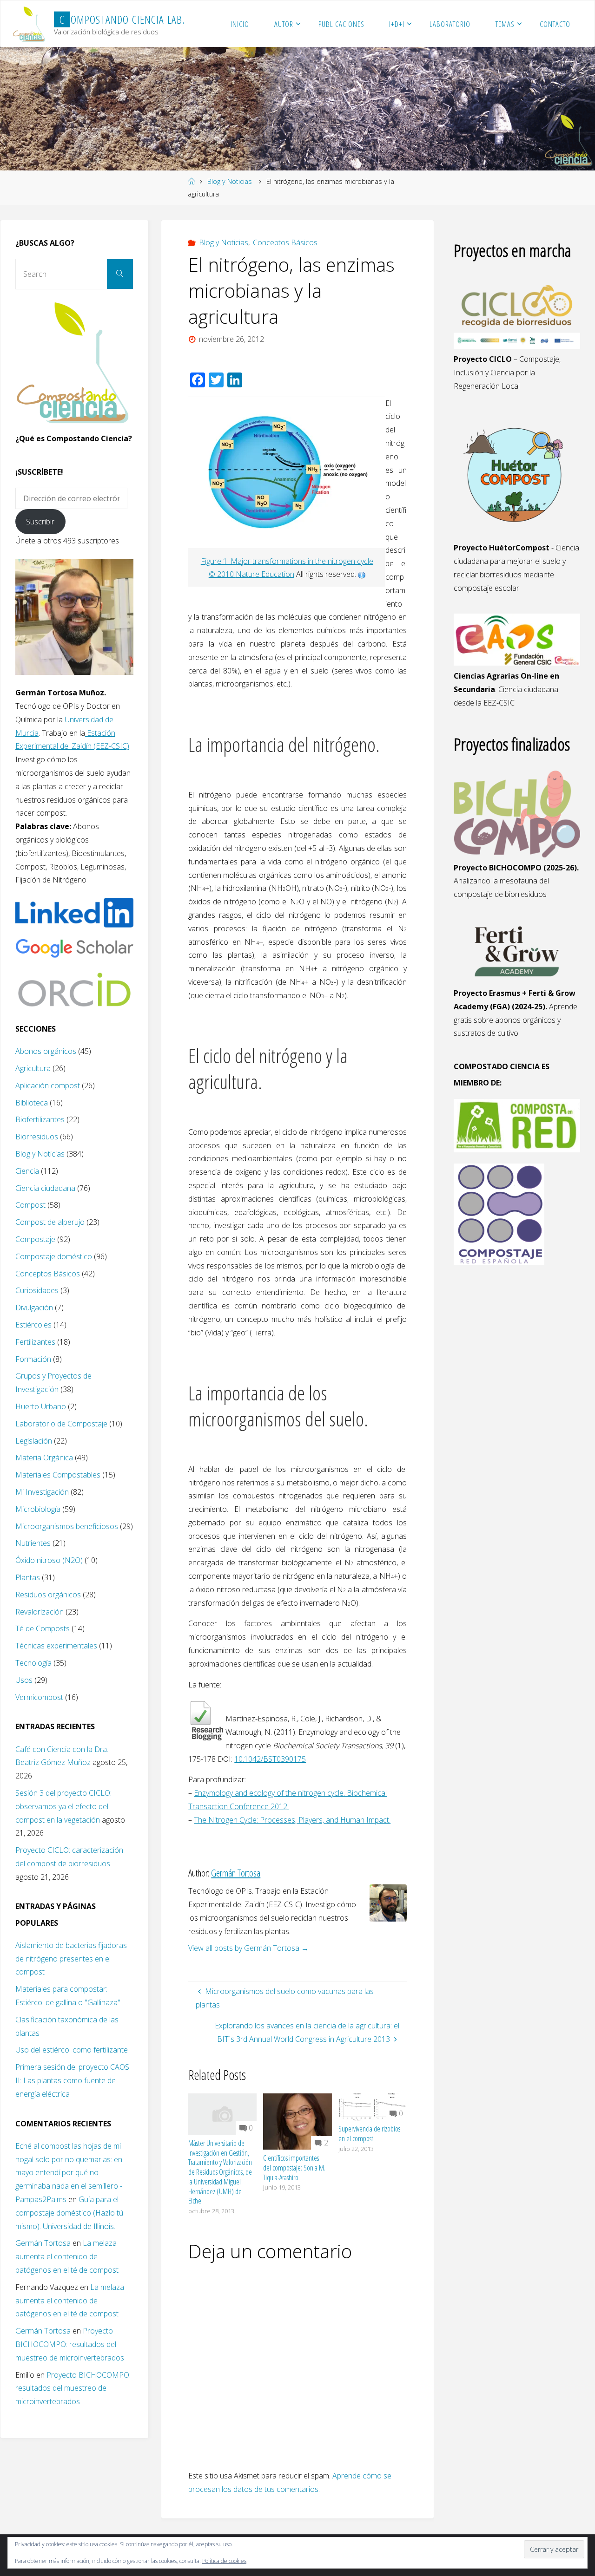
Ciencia (27, 1171)
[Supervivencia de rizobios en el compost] (373, 2106)
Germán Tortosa (43, 2243)
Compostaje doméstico (54, 1256)
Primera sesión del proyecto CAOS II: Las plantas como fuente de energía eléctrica (72, 2080)
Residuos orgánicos (48, 1595)
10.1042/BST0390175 (270, 1759)
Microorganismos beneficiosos (67, 1526)
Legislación (34, 1441)
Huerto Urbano (41, 1406)
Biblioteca (32, 1103)
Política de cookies (224, 2561)
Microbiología (38, 1509)
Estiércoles (33, 1325)
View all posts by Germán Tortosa (248, 1948)
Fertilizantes (35, 1342)
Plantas (28, 1577)
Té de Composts (43, 1628)
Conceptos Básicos (285, 242)
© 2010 (222, 574)
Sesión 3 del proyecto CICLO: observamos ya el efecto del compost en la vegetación (63, 1806)
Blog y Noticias (230, 181)
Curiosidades (37, 1290)
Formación (33, 1359)
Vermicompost (39, 1697)
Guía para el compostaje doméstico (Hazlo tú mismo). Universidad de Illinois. (69, 2213)
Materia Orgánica (44, 1458)
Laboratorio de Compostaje (61, 1424)
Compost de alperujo (50, 1222)
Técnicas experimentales (56, 1646)
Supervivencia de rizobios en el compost (369, 2134)
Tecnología (33, 1663)
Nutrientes (33, 1543)
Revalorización (40, 1612)
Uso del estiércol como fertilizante (72, 2050)
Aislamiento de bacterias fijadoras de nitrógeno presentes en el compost (71, 1959)
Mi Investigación (42, 1492)
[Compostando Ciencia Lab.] (30, 24)
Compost (30, 1205)
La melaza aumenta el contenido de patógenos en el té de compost (67, 2256)
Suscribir (40, 522)
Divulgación (34, 1308)
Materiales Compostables (58, 1475)
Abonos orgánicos (46, 1051)
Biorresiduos (37, 1137)
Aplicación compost (48, 1085)
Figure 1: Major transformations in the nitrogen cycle (287, 561)
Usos (24, 1680)
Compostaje (35, 1239)
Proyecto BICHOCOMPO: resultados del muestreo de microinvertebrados (70, 2344)
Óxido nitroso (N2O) (49, 1560)
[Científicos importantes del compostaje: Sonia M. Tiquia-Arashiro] (297, 2121)
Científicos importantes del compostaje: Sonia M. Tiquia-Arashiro (294, 2168)
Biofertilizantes (40, 1119)
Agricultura (33, 1068)
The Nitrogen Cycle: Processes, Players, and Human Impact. (292, 1820)
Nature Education (265, 574)
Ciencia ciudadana (45, 1188)
